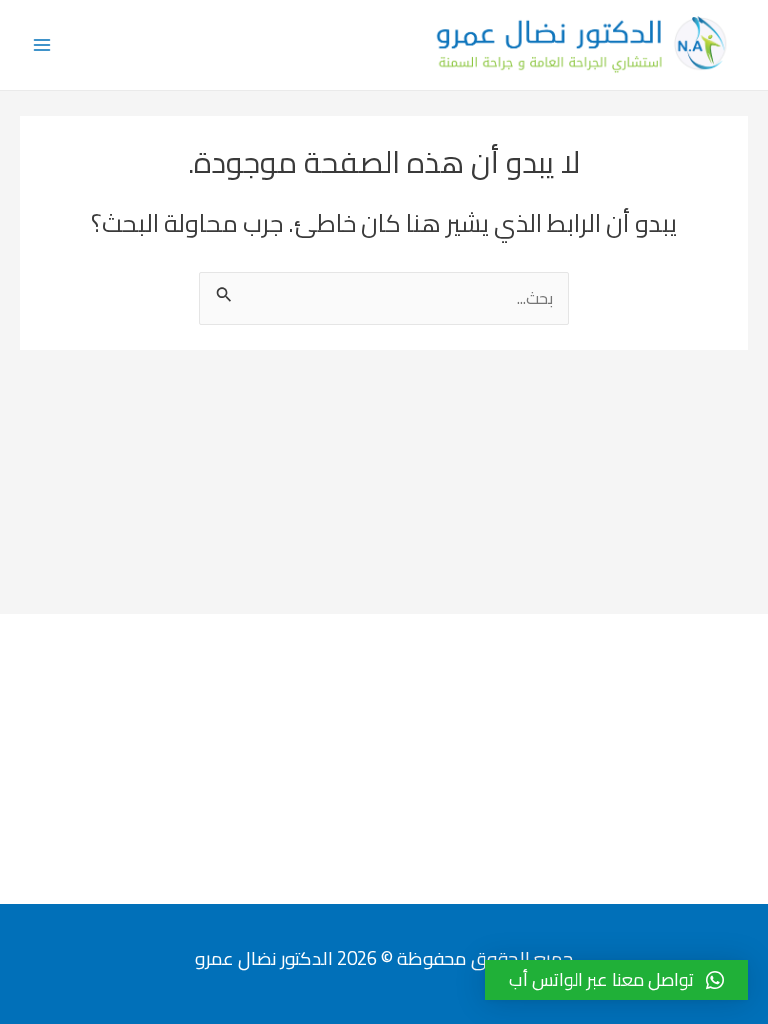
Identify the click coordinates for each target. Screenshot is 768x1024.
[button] (616, 980)
